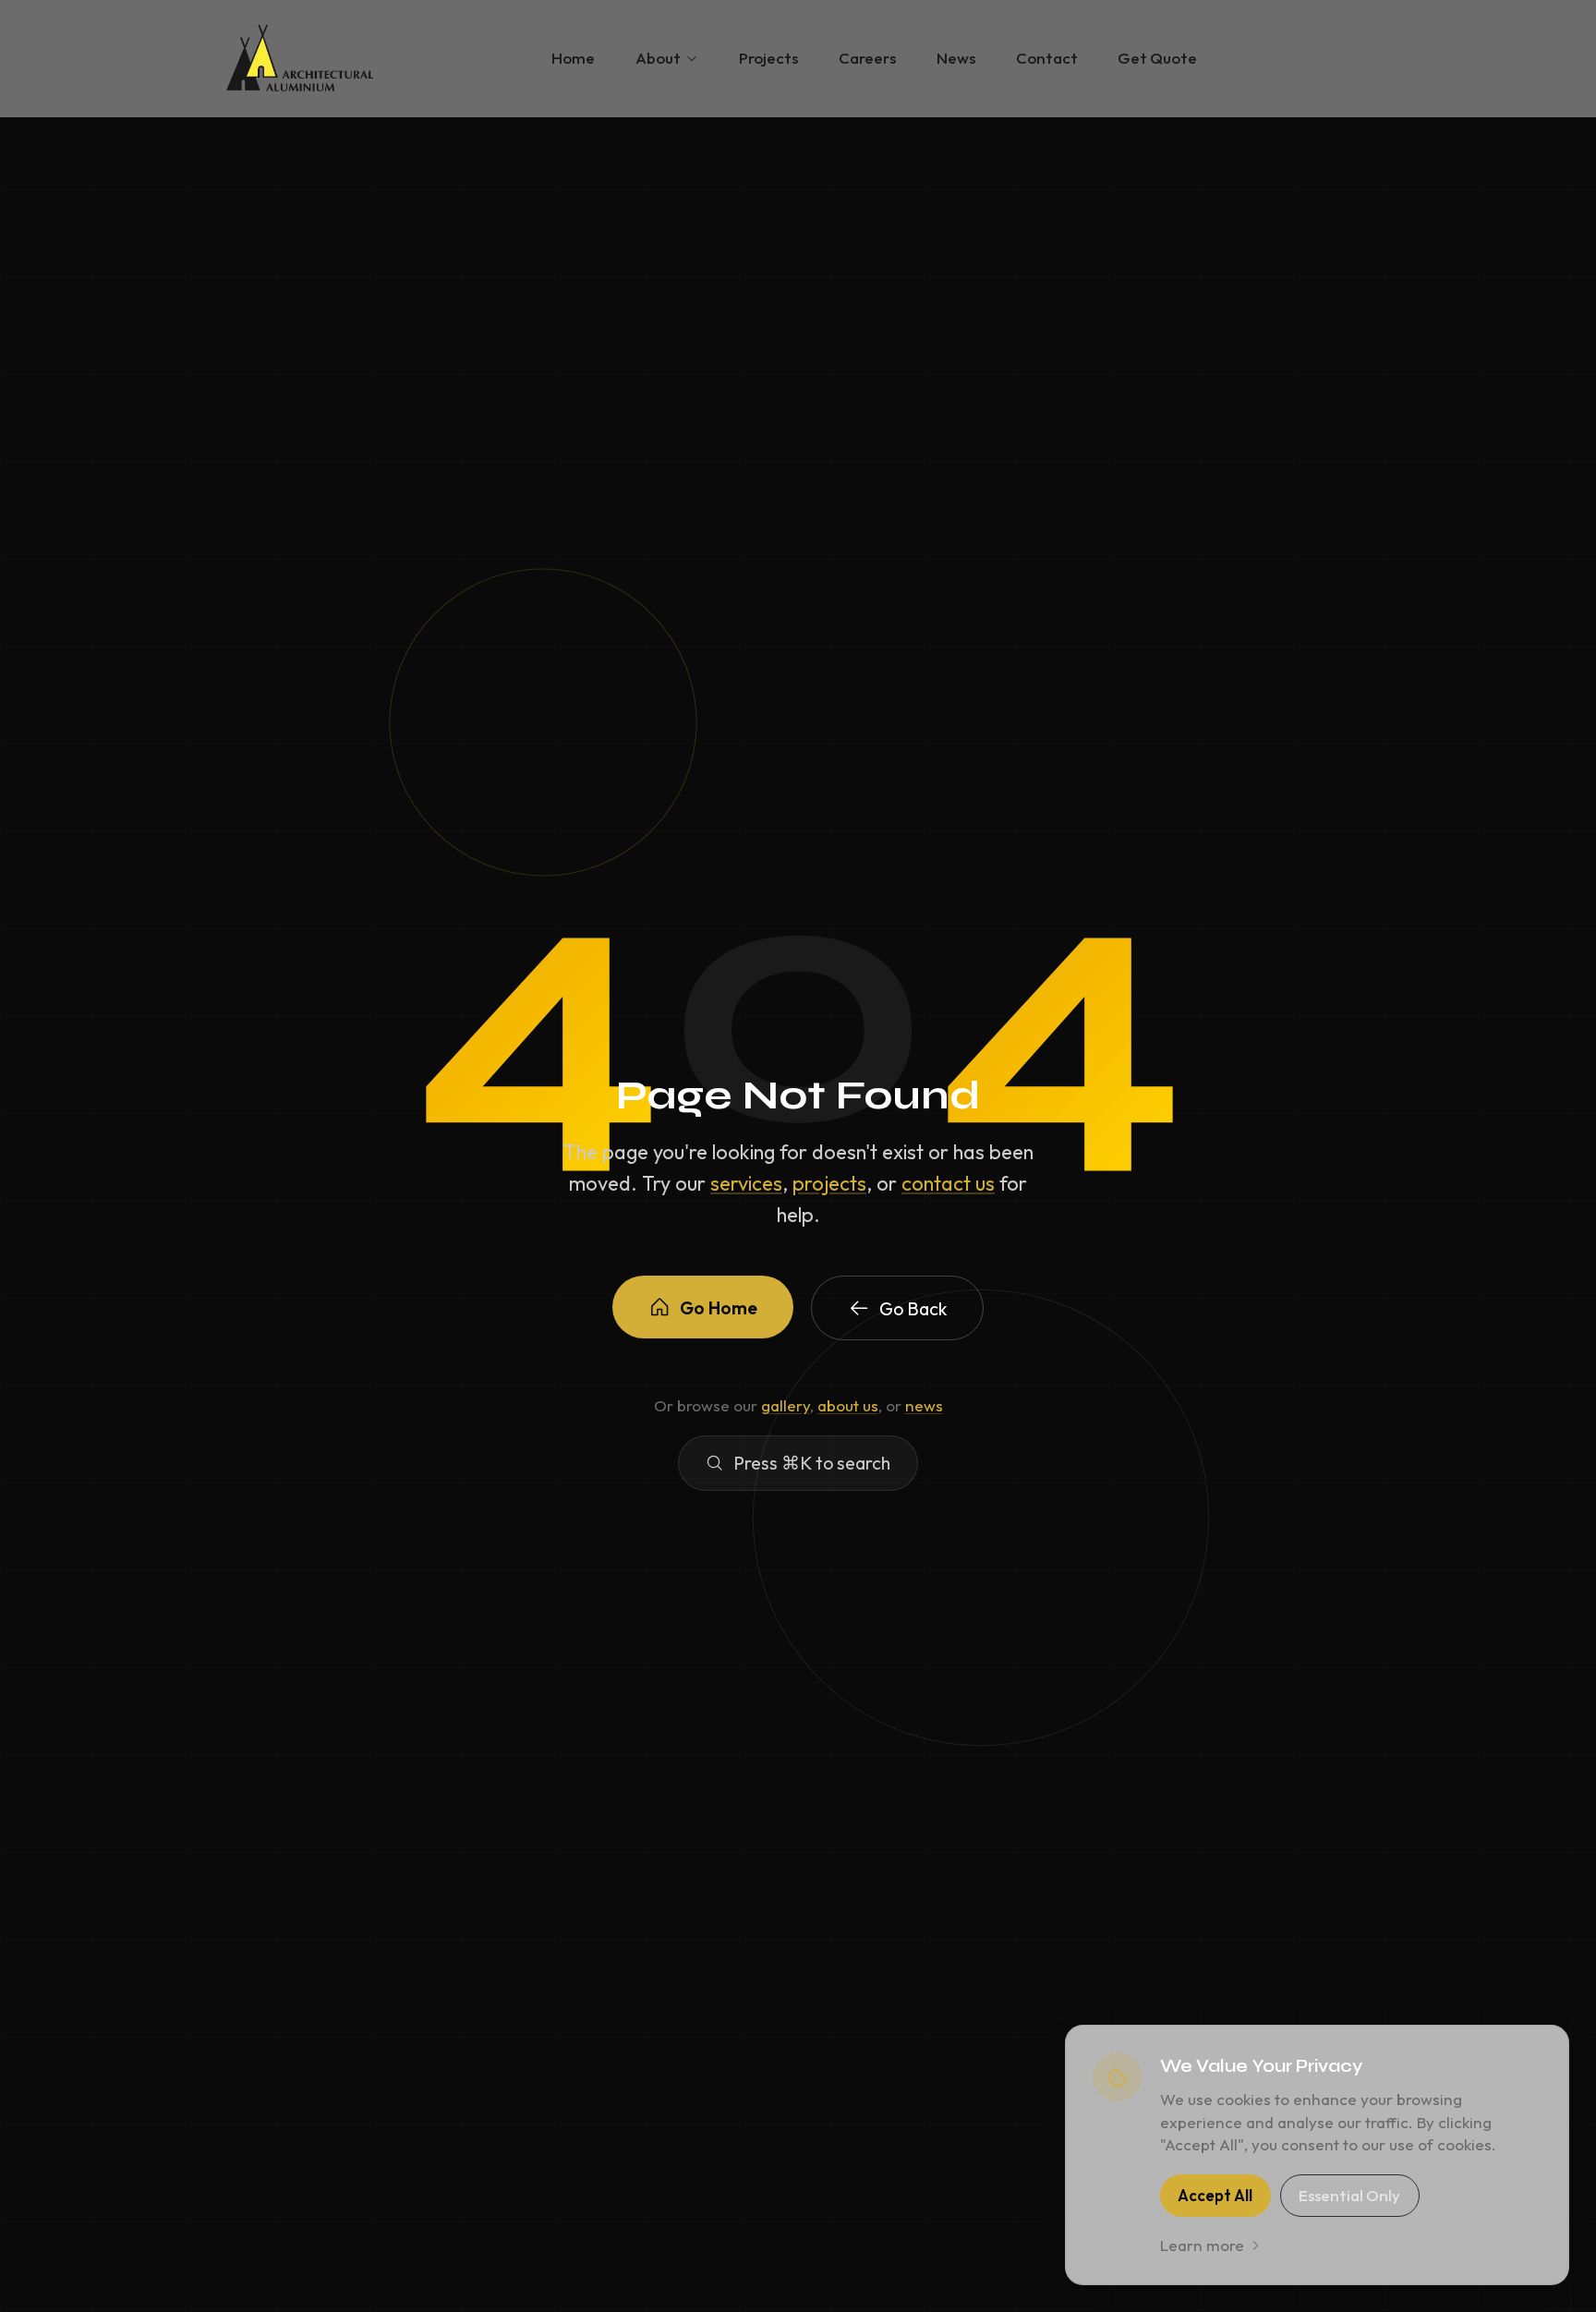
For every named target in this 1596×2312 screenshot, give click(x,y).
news (924, 1405)
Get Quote (1157, 58)
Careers (867, 58)
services (746, 1183)
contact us (948, 1183)
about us (848, 1405)
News (956, 58)
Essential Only (1349, 2195)
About (658, 58)
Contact (1047, 58)
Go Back (913, 1308)
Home (573, 58)
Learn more (1202, 2245)
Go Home (719, 1307)
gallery (786, 1405)
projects (829, 1183)
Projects (768, 58)
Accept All (1215, 2195)
